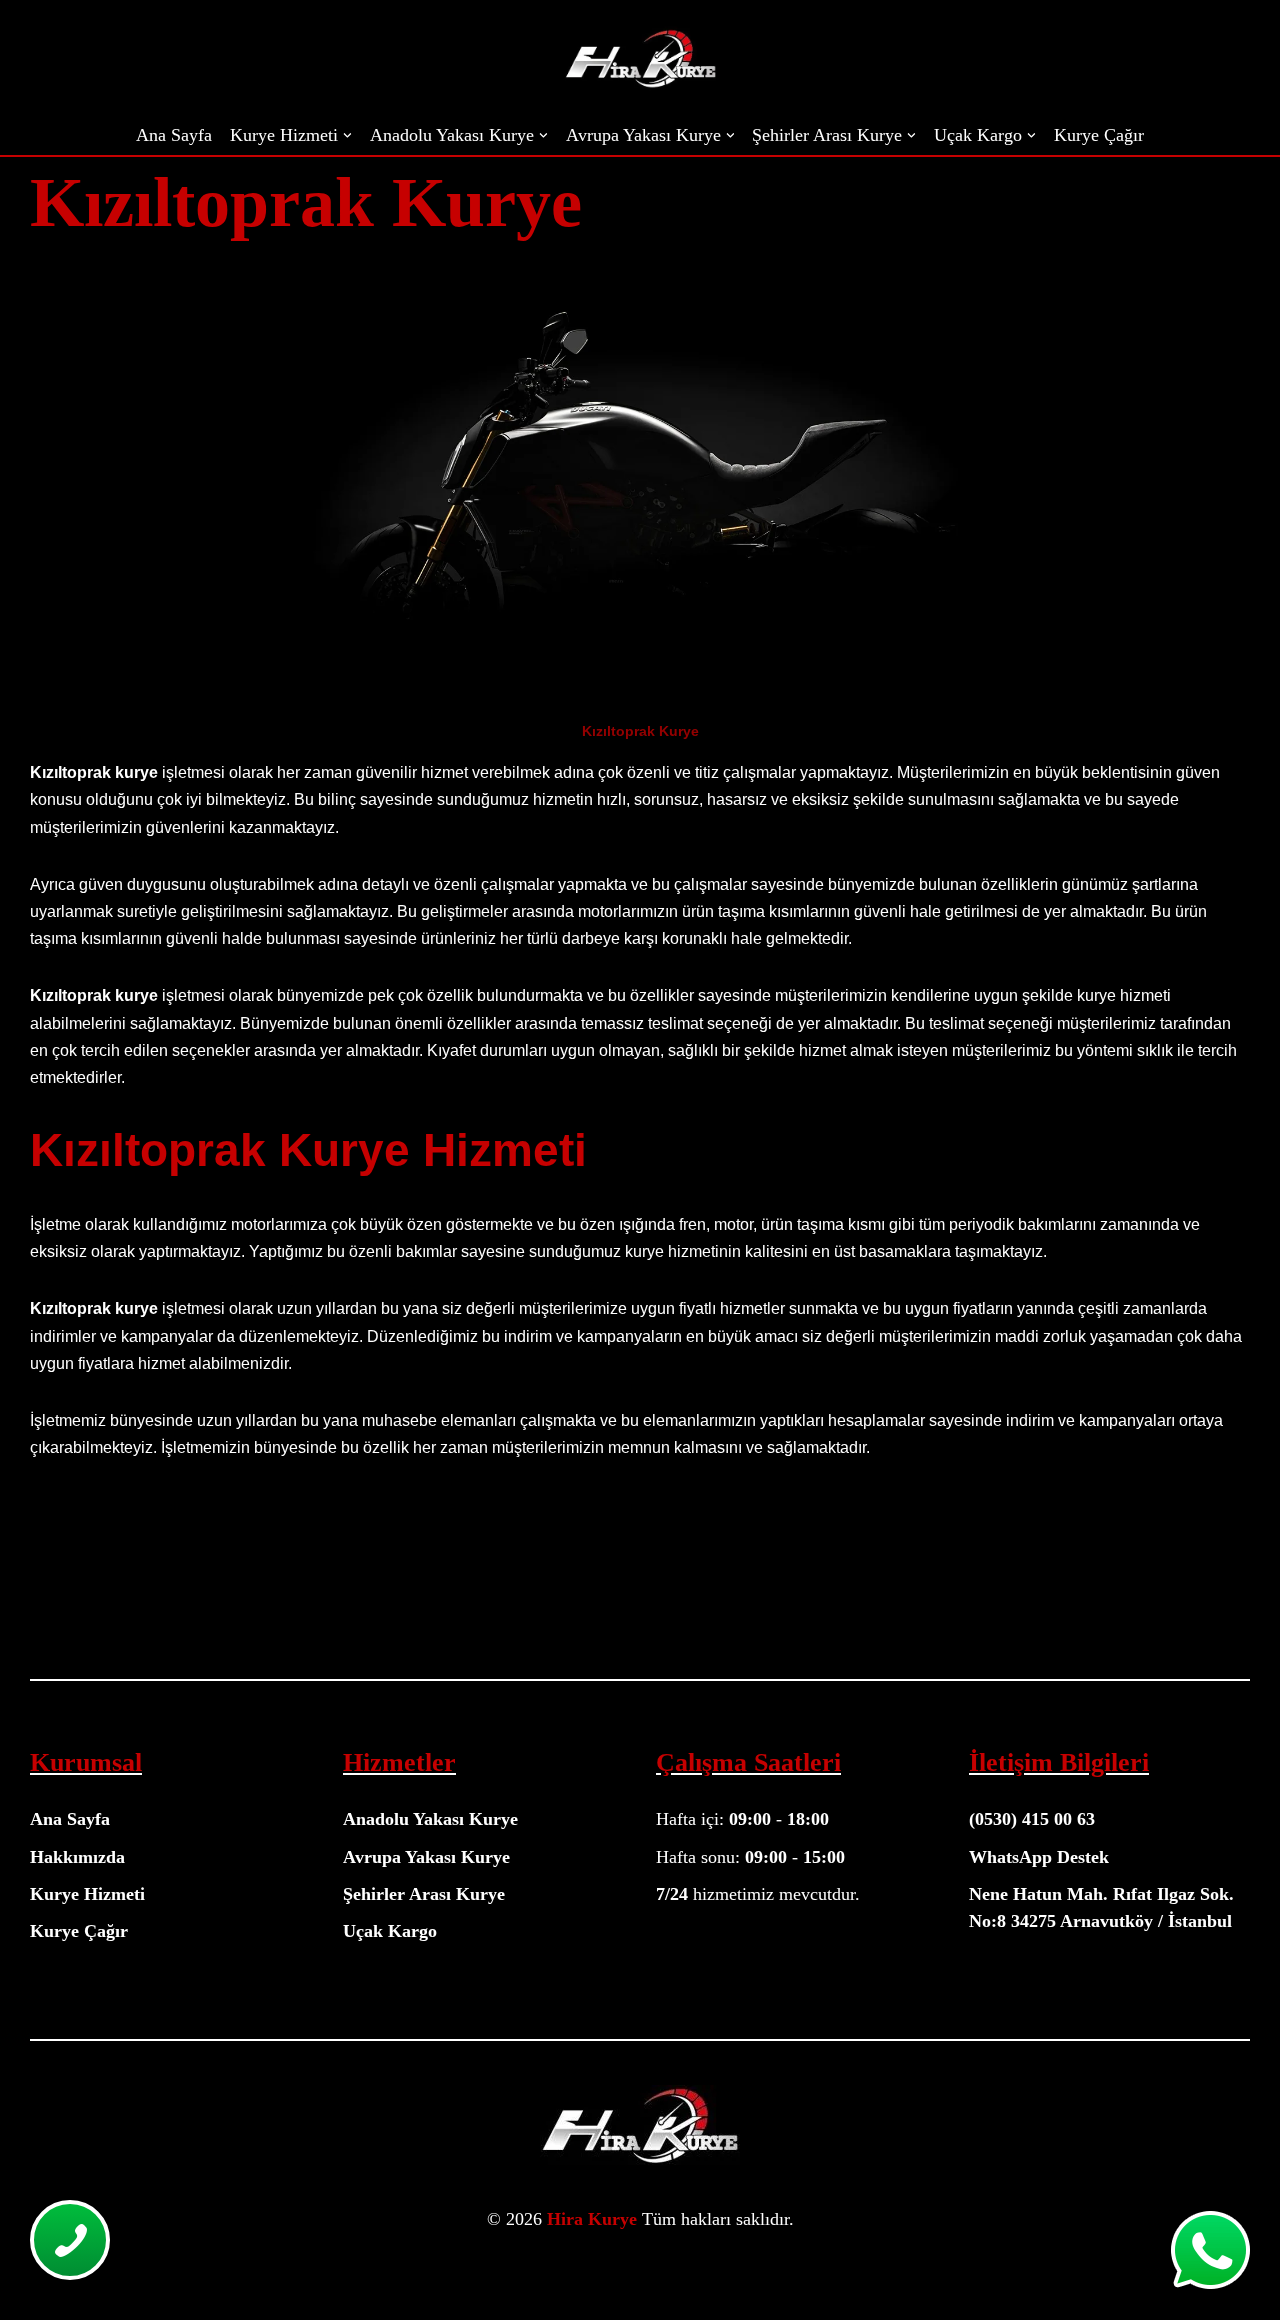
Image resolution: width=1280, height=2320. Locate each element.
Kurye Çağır (1099, 135)
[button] (347, 135)
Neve (32, 2267)
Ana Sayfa (174, 135)
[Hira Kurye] (640, 57)
